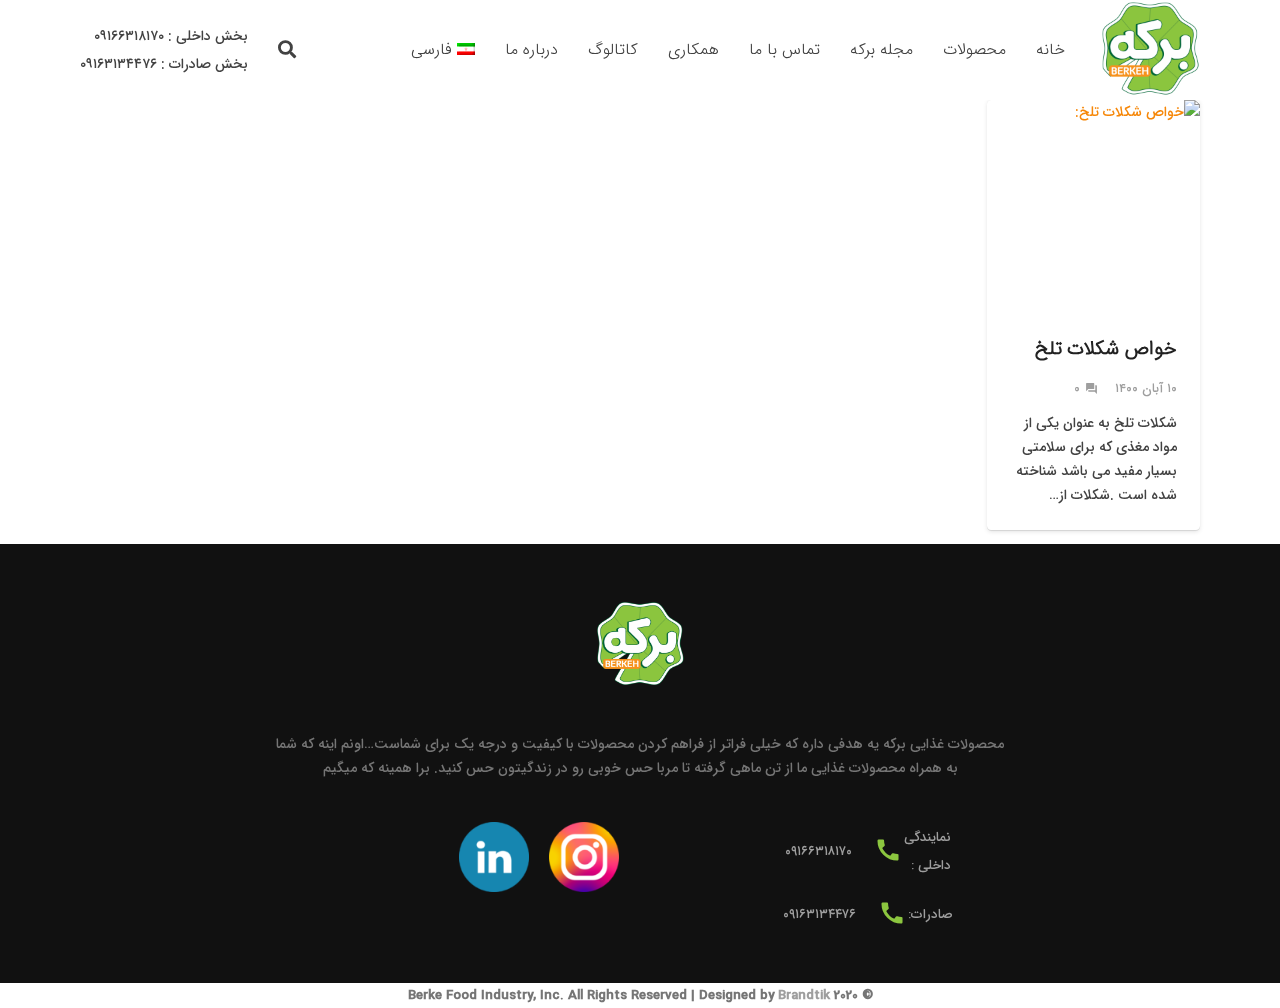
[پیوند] (1150, 50)
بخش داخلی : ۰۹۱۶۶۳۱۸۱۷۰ (171, 36)
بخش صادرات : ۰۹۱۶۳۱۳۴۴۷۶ (164, 64)
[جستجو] (288, 49)
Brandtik (804, 995)
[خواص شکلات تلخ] (1093, 315)
